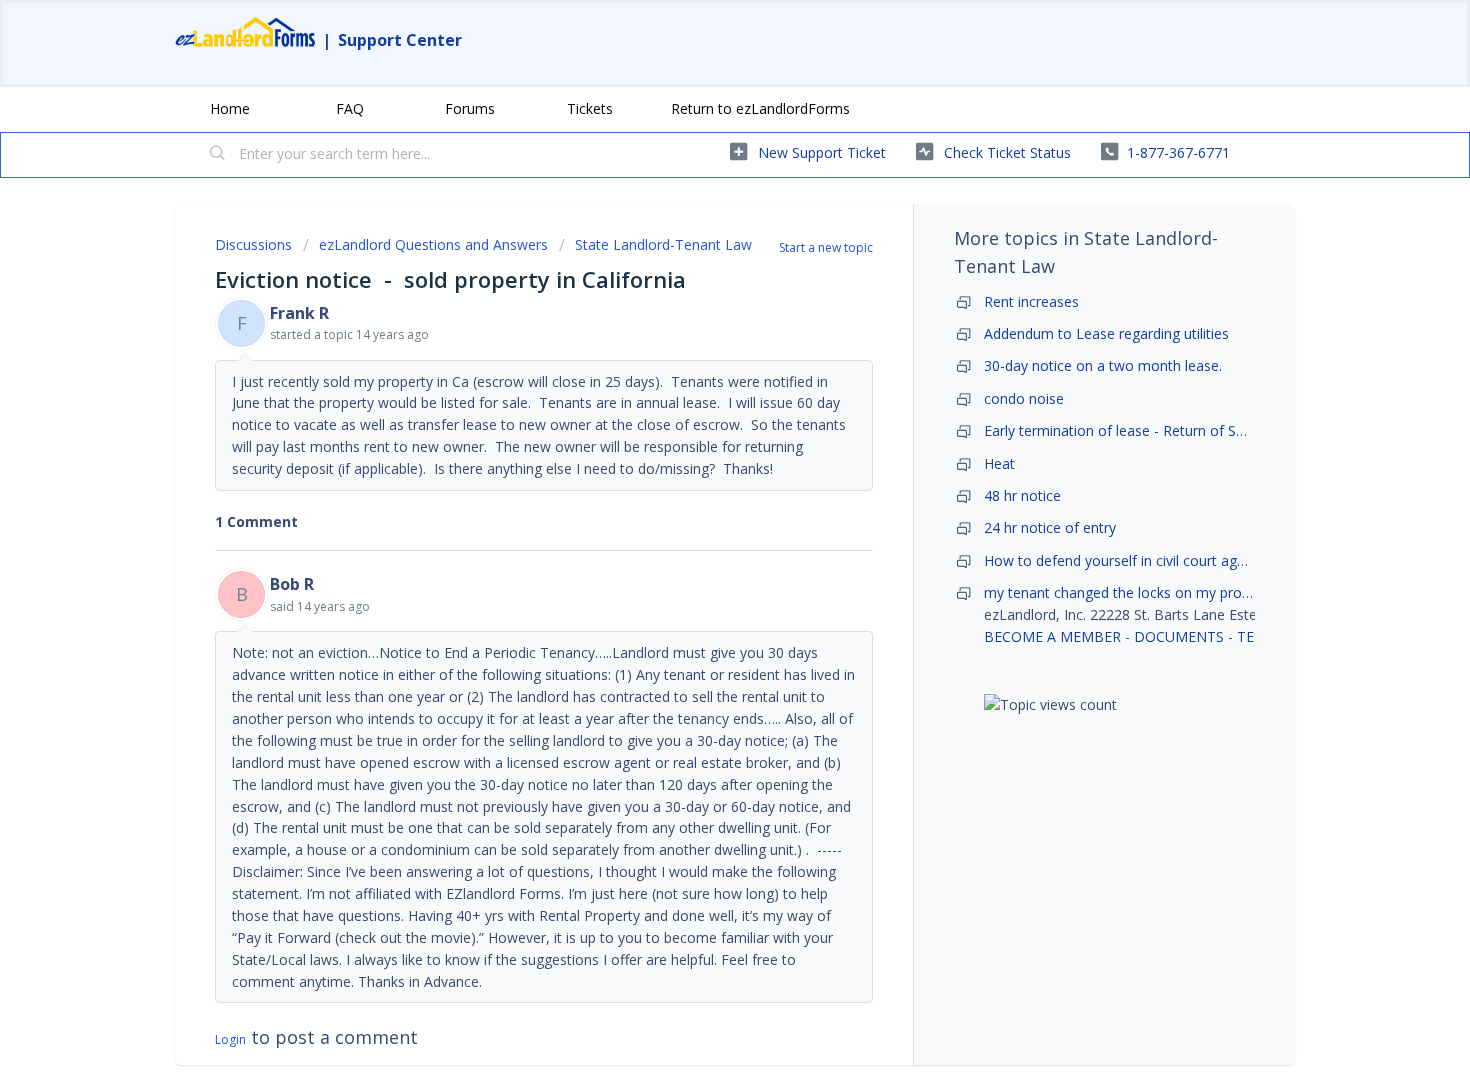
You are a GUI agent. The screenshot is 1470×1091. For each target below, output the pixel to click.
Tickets (590, 108)
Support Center (400, 40)
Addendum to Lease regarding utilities (1106, 333)
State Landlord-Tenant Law (663, 244)
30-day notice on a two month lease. (1103, 365)
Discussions (253, 244)
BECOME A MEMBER (1052, 636)
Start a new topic (826, 247)
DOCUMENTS (1179, 636)
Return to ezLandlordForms (760, 108)
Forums (470, 108)
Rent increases (1031, 301)
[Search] (218, 155)
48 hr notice (1022, 495)
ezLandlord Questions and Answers (433, 244)
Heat (999, 463)
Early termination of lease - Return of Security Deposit (1159, 430)
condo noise (1024, 398)
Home (230, 108)
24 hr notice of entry (1050, 527)
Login (230, 1039)
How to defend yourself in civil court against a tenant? (1162, 560)
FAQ (350, 108)
